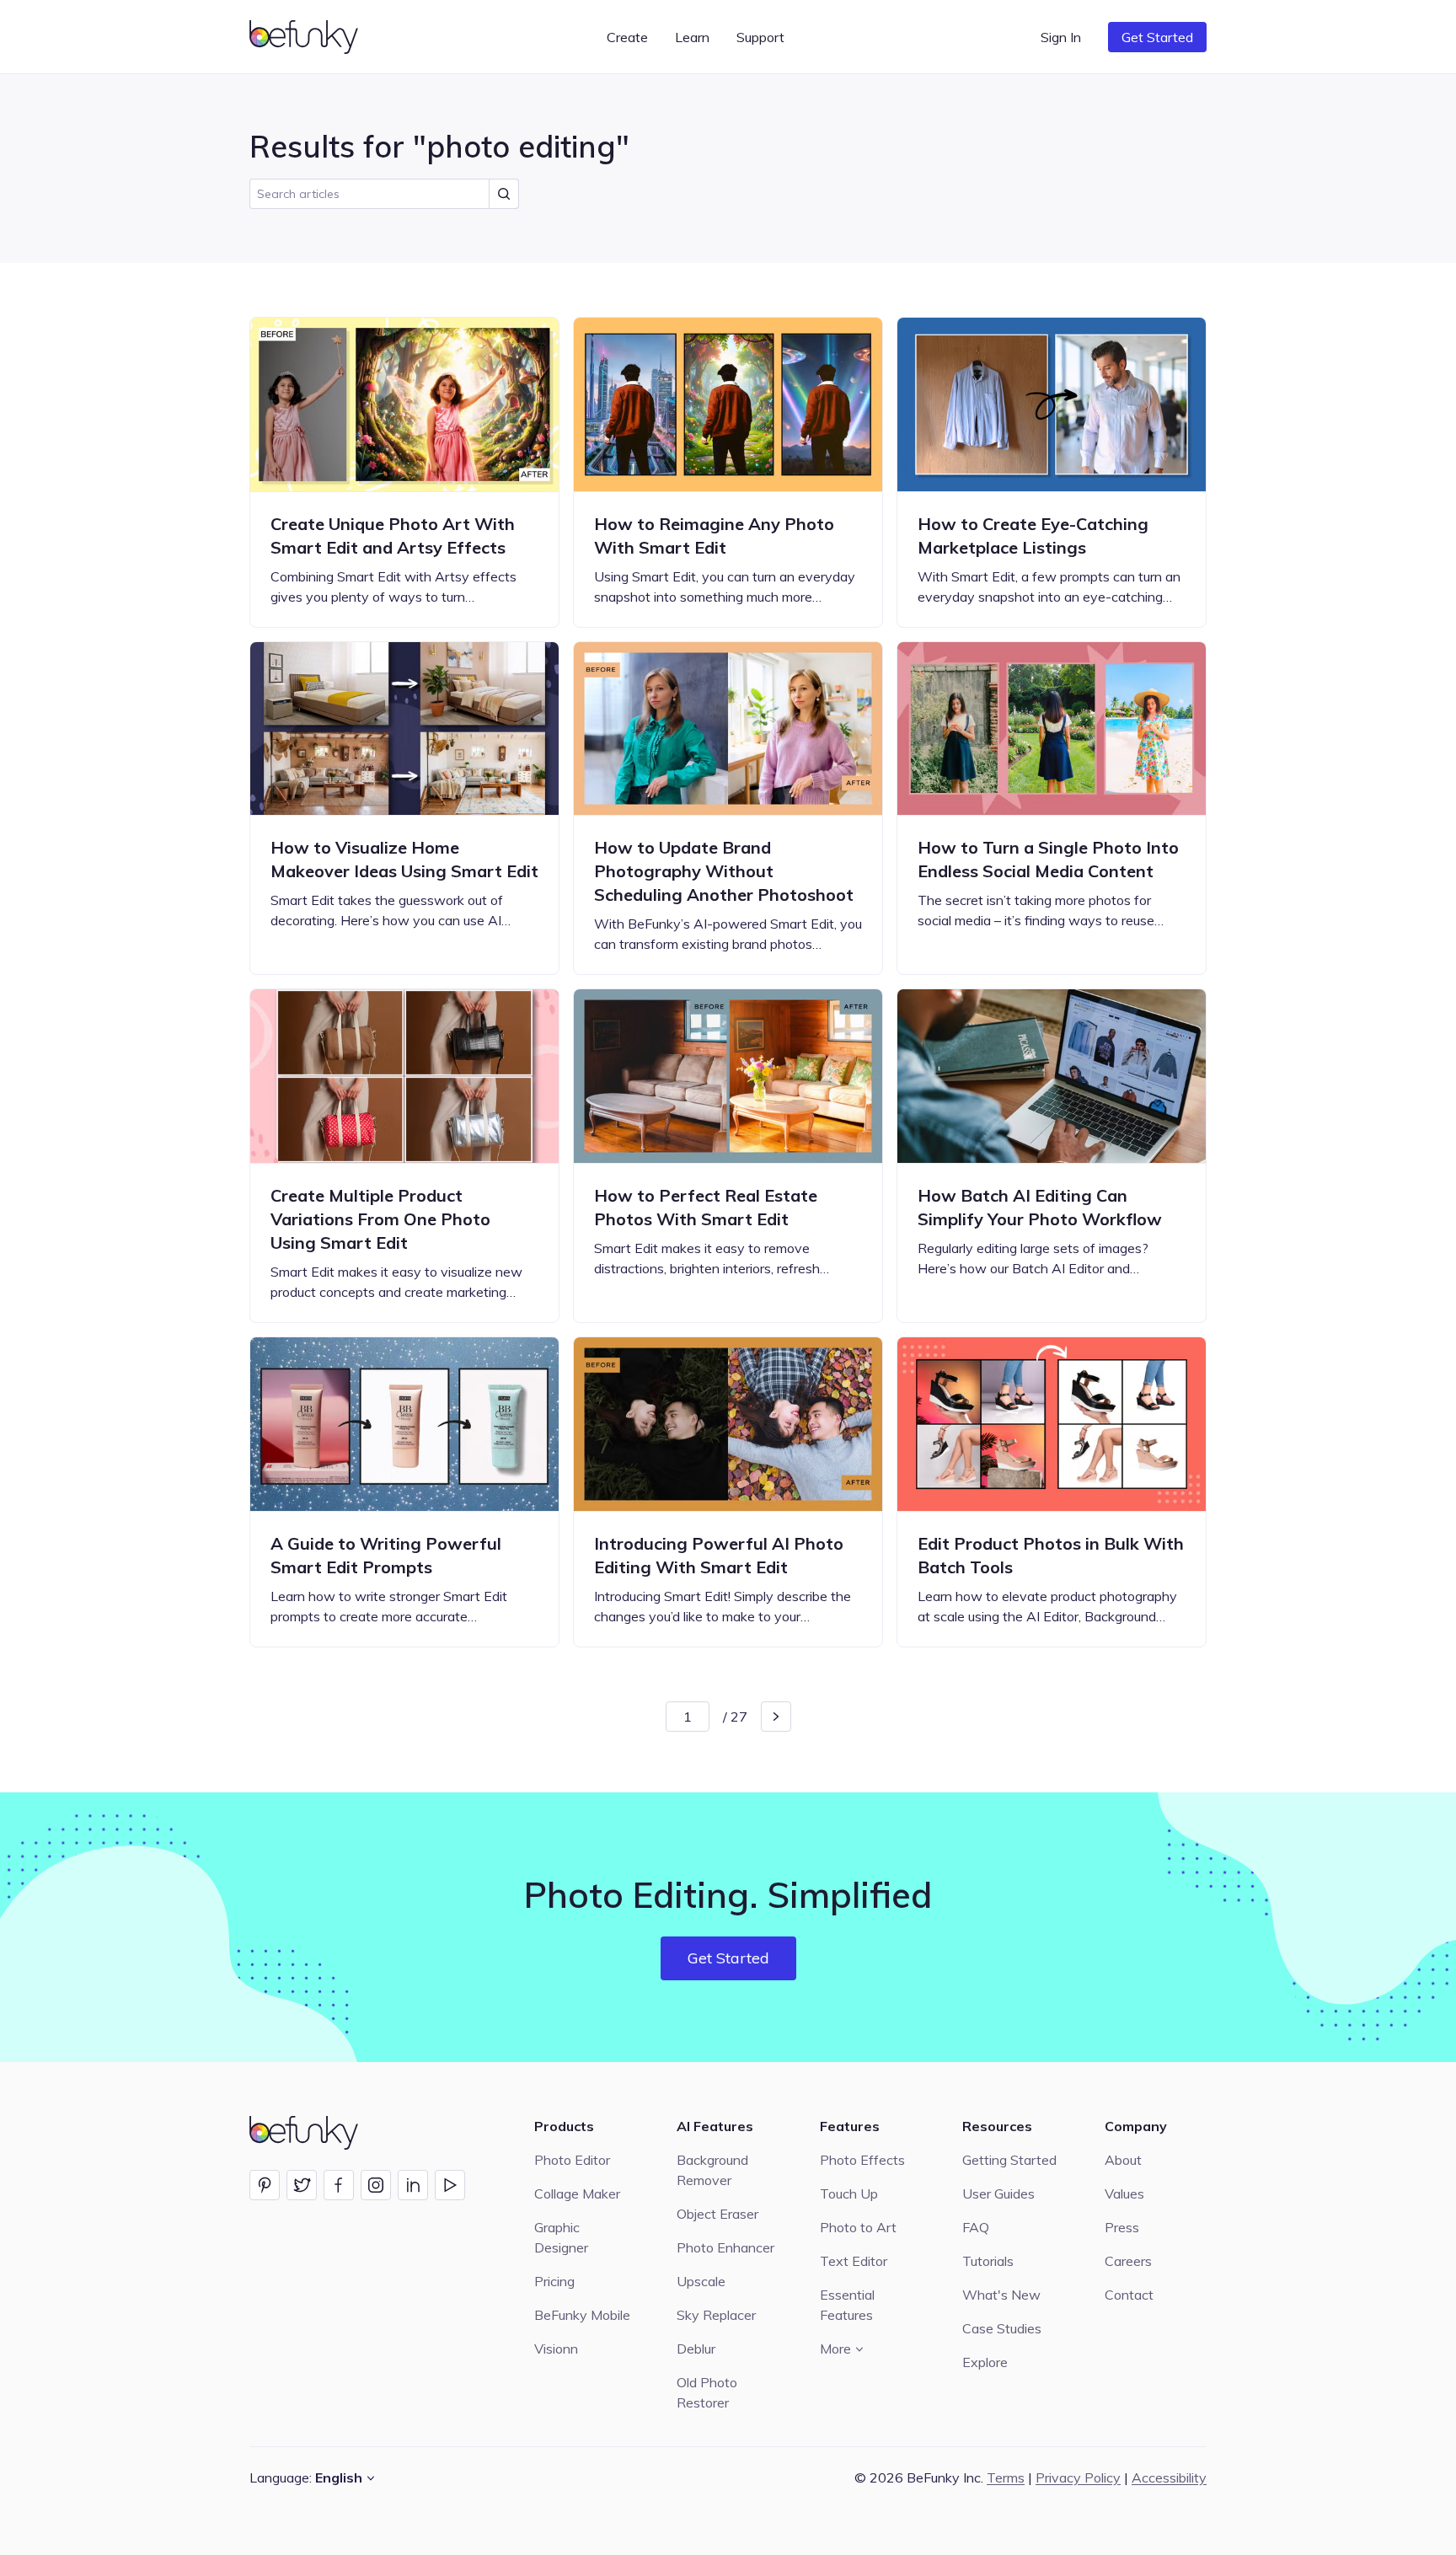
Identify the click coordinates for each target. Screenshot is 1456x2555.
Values (1124, 2193)
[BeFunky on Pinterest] (265, 2185)
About (1123, 2160)
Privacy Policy (1078, 2477)
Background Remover (712, 2170)
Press (1122, 2227)
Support (760, 37)
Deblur (696, 2349)
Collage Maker (577, 2193)
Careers (1128, 2261)
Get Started (1157, 37)
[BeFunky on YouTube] (450, 2185)
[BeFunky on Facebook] (339, 2185)
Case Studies (1002, 2328)
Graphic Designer (561, 2237)
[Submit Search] (504, 194)
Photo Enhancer (725, 2247)
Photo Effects (862, 2160)
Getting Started (1009, 2160)
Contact (1129, 2295)
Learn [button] (692, 37)
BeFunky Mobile (582, 2315)
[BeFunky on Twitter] (302, 2185)
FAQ (976, 2227)
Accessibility (1169, 2477)
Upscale (701, 2281)
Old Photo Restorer (707, 2392)
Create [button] (627, 37)
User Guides (998, 2193)
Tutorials (988, 2261)
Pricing (554, 2281)
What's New (1001, 2295)
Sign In (1061, 37)
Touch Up (849, 2193)
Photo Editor (572, 2160)
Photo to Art (858, 2227)
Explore (985, 2362)
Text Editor (854, 2261)
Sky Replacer (716, 2315)
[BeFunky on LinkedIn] (413, 2185)
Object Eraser (717, 2214)
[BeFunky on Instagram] (376, 2185)
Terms (1006, 2477)
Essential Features (847, 2305)
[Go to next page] (776, 1717)
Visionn (556, 2349)
